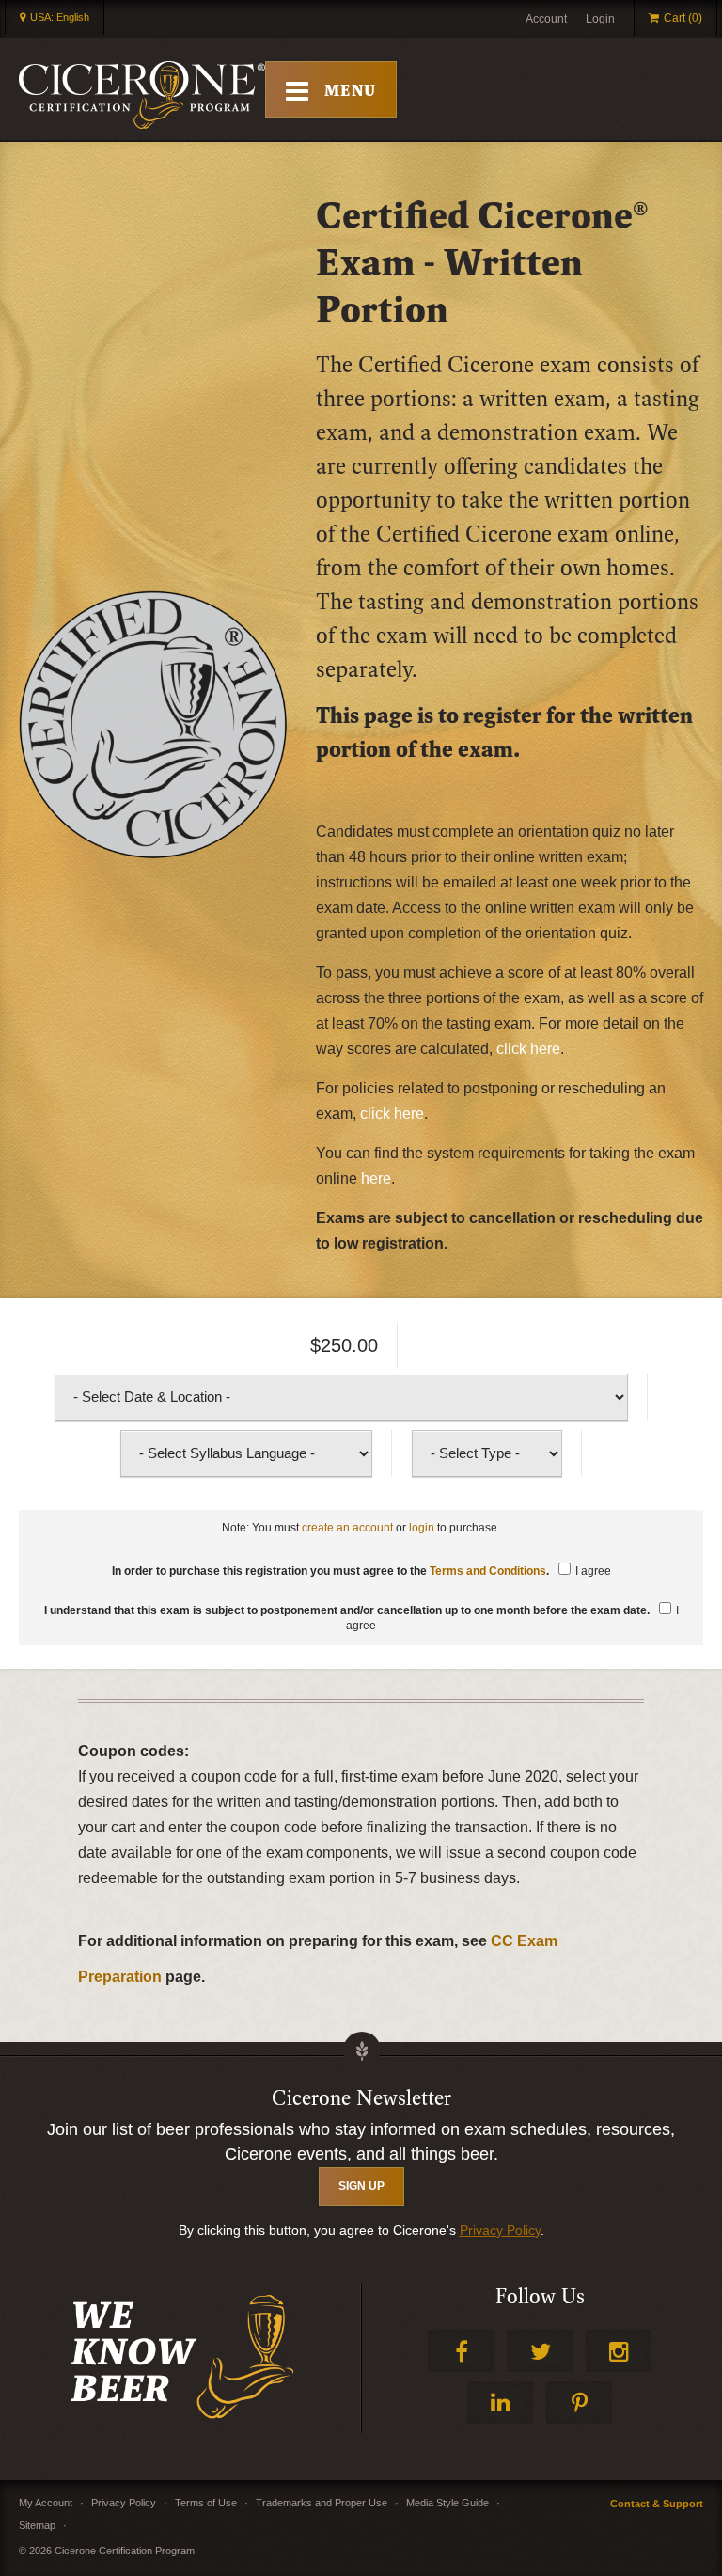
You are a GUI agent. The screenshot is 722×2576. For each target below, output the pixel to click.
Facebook (461, 2351)
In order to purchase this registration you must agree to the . (361, 1571)
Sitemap (37, 2525)
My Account (46, 2503)
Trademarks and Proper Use (322, 2503)
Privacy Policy (500, 2230)
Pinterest (579, 2403)
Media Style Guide (447, 2503)
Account (546, 19)
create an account (347, 1528)
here (376, 1178)
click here (528, 1049)
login (422, 1528)
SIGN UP (361, 2186)
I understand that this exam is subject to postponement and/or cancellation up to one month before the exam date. (361, 1618)
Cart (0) (683, 18)
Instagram (619, 2351)
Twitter (540, 2351)
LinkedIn (500, 2403)
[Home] (142, 95)
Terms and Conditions (488, 1571)
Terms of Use (206, 2503)
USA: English (60, 17)
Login (600, 19)
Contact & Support (657, 2504)
